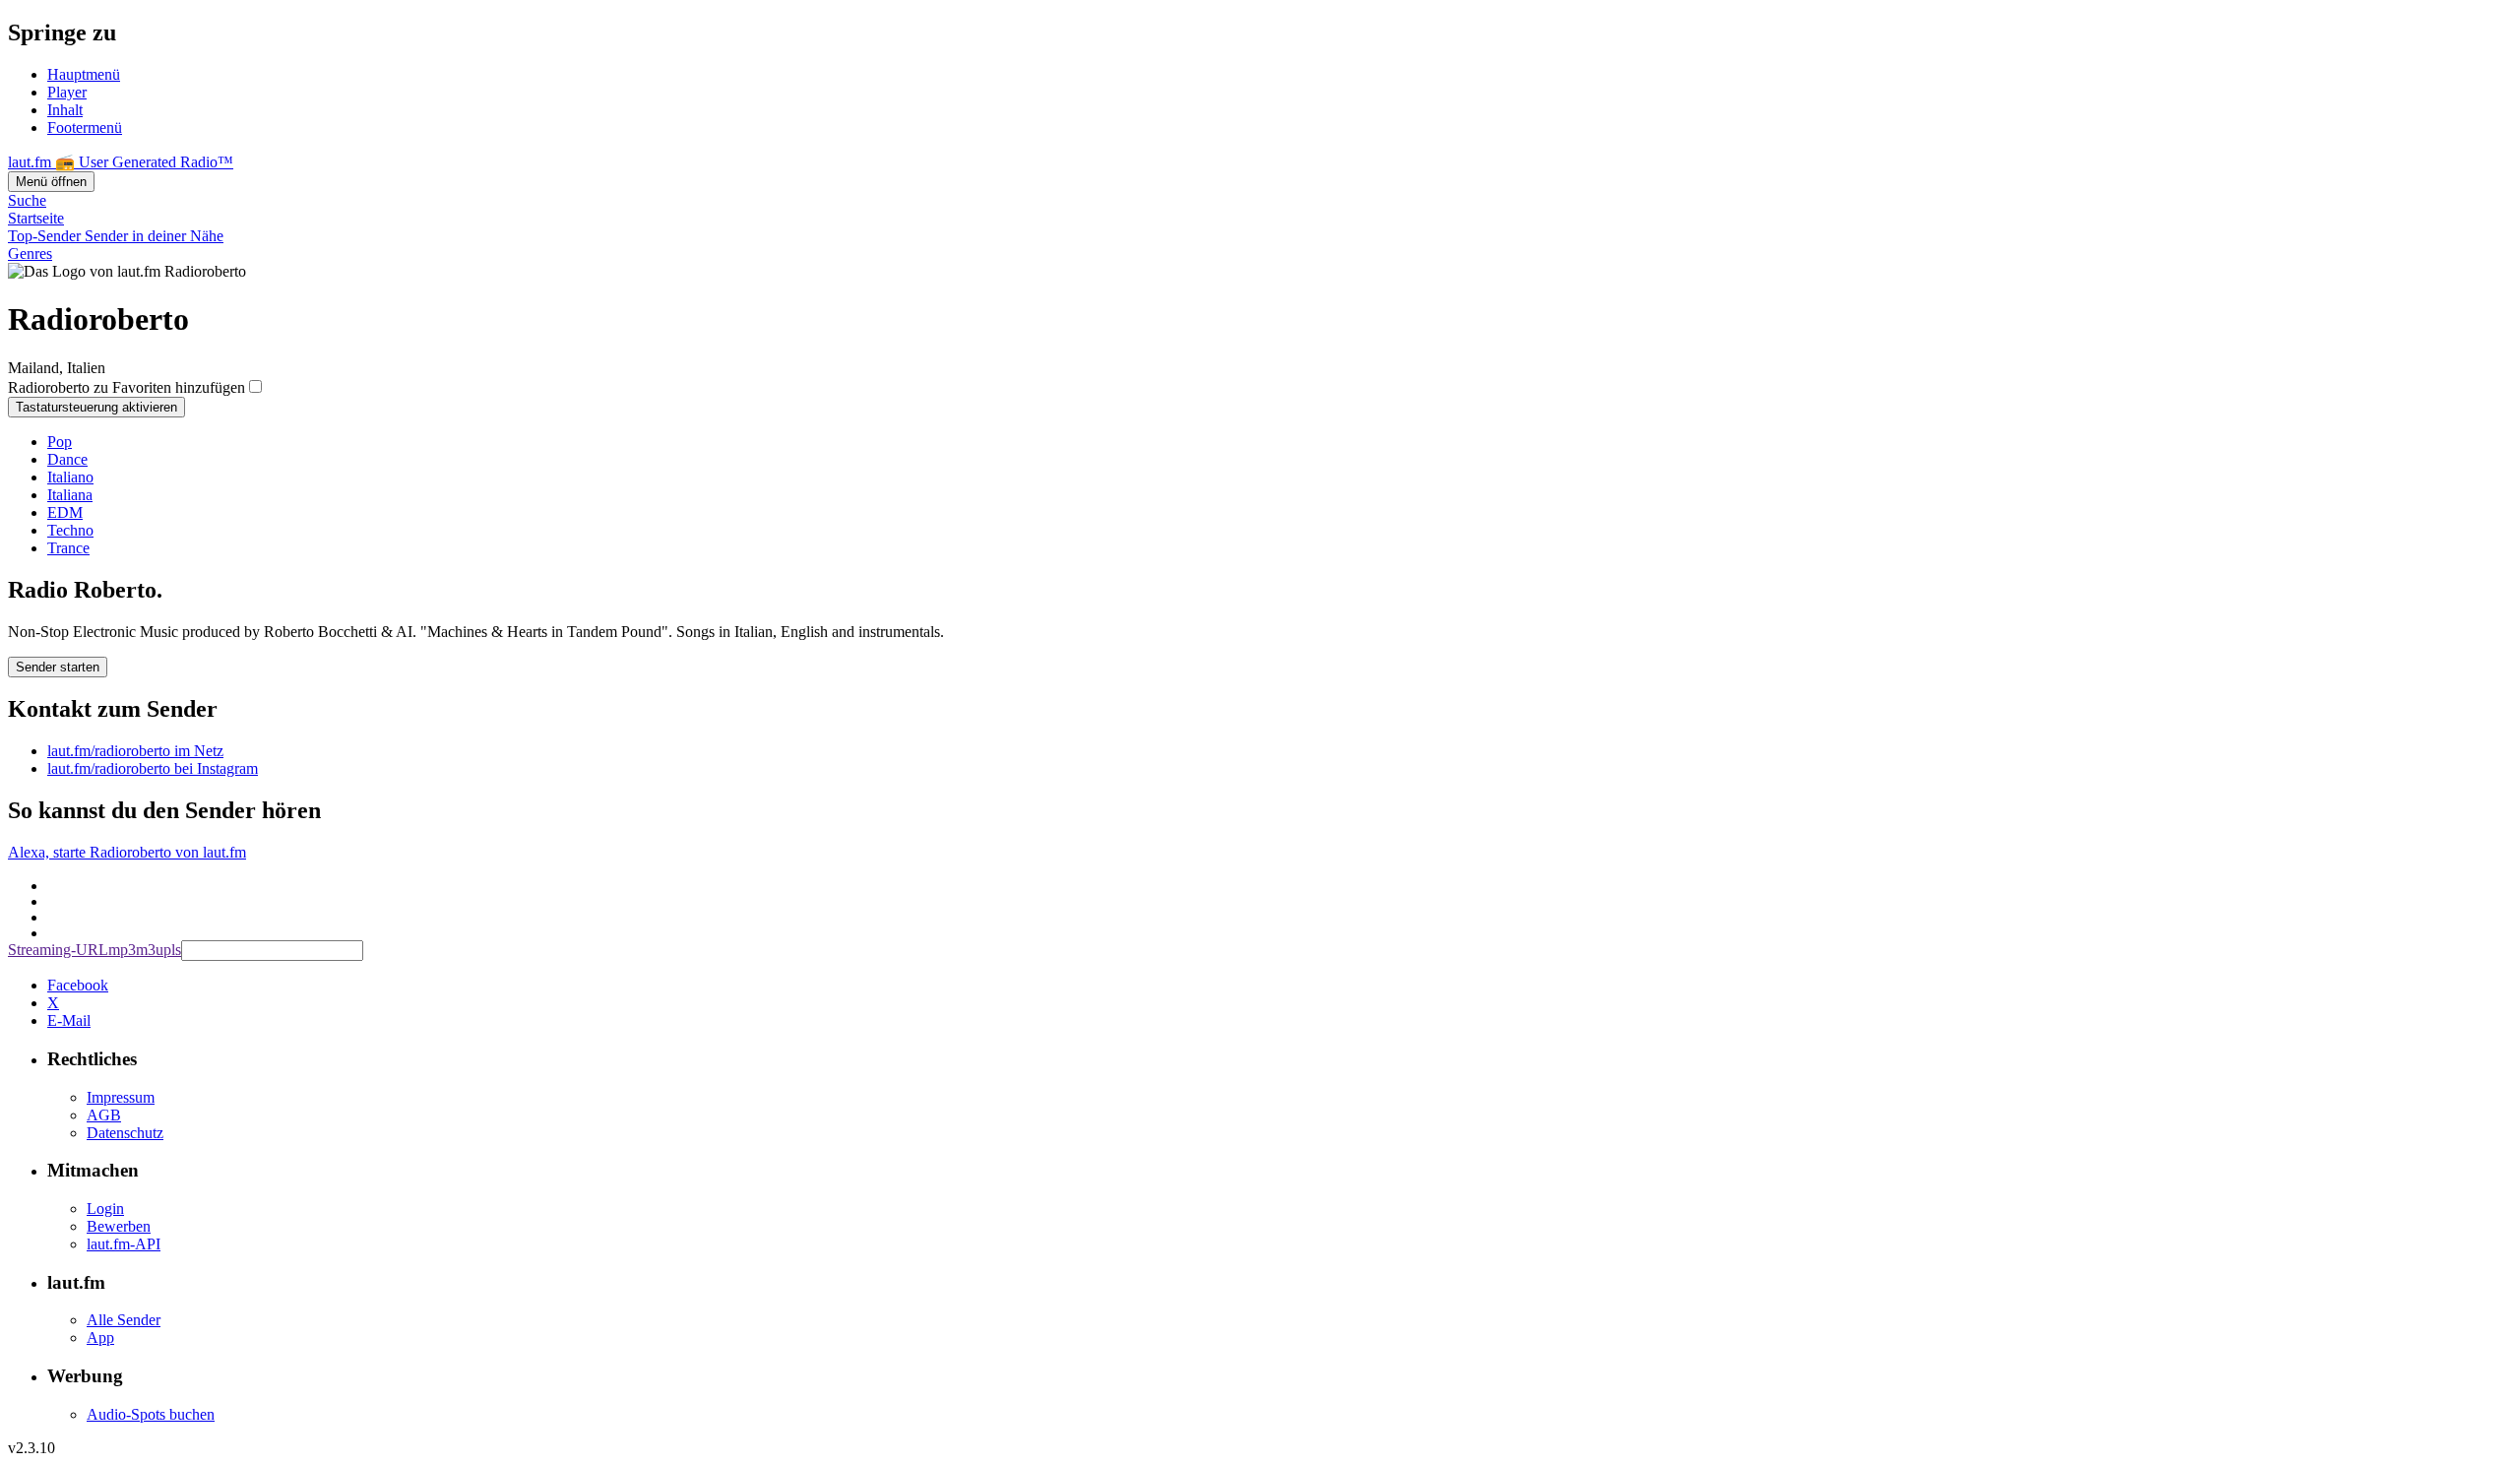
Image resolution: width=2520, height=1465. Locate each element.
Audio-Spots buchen (151, 1414)
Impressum (121, 1097)
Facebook (78, 985)
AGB (104, 1115)
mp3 (122, 950)
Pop (60, 442)
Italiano (70, 477)
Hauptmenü (84, 74)
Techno (70, 530)
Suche (27, 200)
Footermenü (85, 127)
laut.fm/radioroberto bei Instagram (153, 768)
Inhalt (65, 110)
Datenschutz (125, 1133)
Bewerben (119, 1226)
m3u (150, 950)
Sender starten (58, 667)
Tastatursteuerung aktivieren (96, 407)
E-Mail (69, 1020)
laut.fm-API (124, 1244)
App (100, 1338)
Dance (67, 459)
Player (67, 92)
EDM (65, 512)
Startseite (36, 218)
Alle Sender (124, 1320)
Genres (30, 254)
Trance (68, 548)
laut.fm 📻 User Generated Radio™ (121, 162)
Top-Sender (46, 236)
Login (105, 1209)
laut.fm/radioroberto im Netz (135, 751)
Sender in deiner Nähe (154, 236)
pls (172, 950)
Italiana (70, 495)
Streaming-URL (58, 950)
